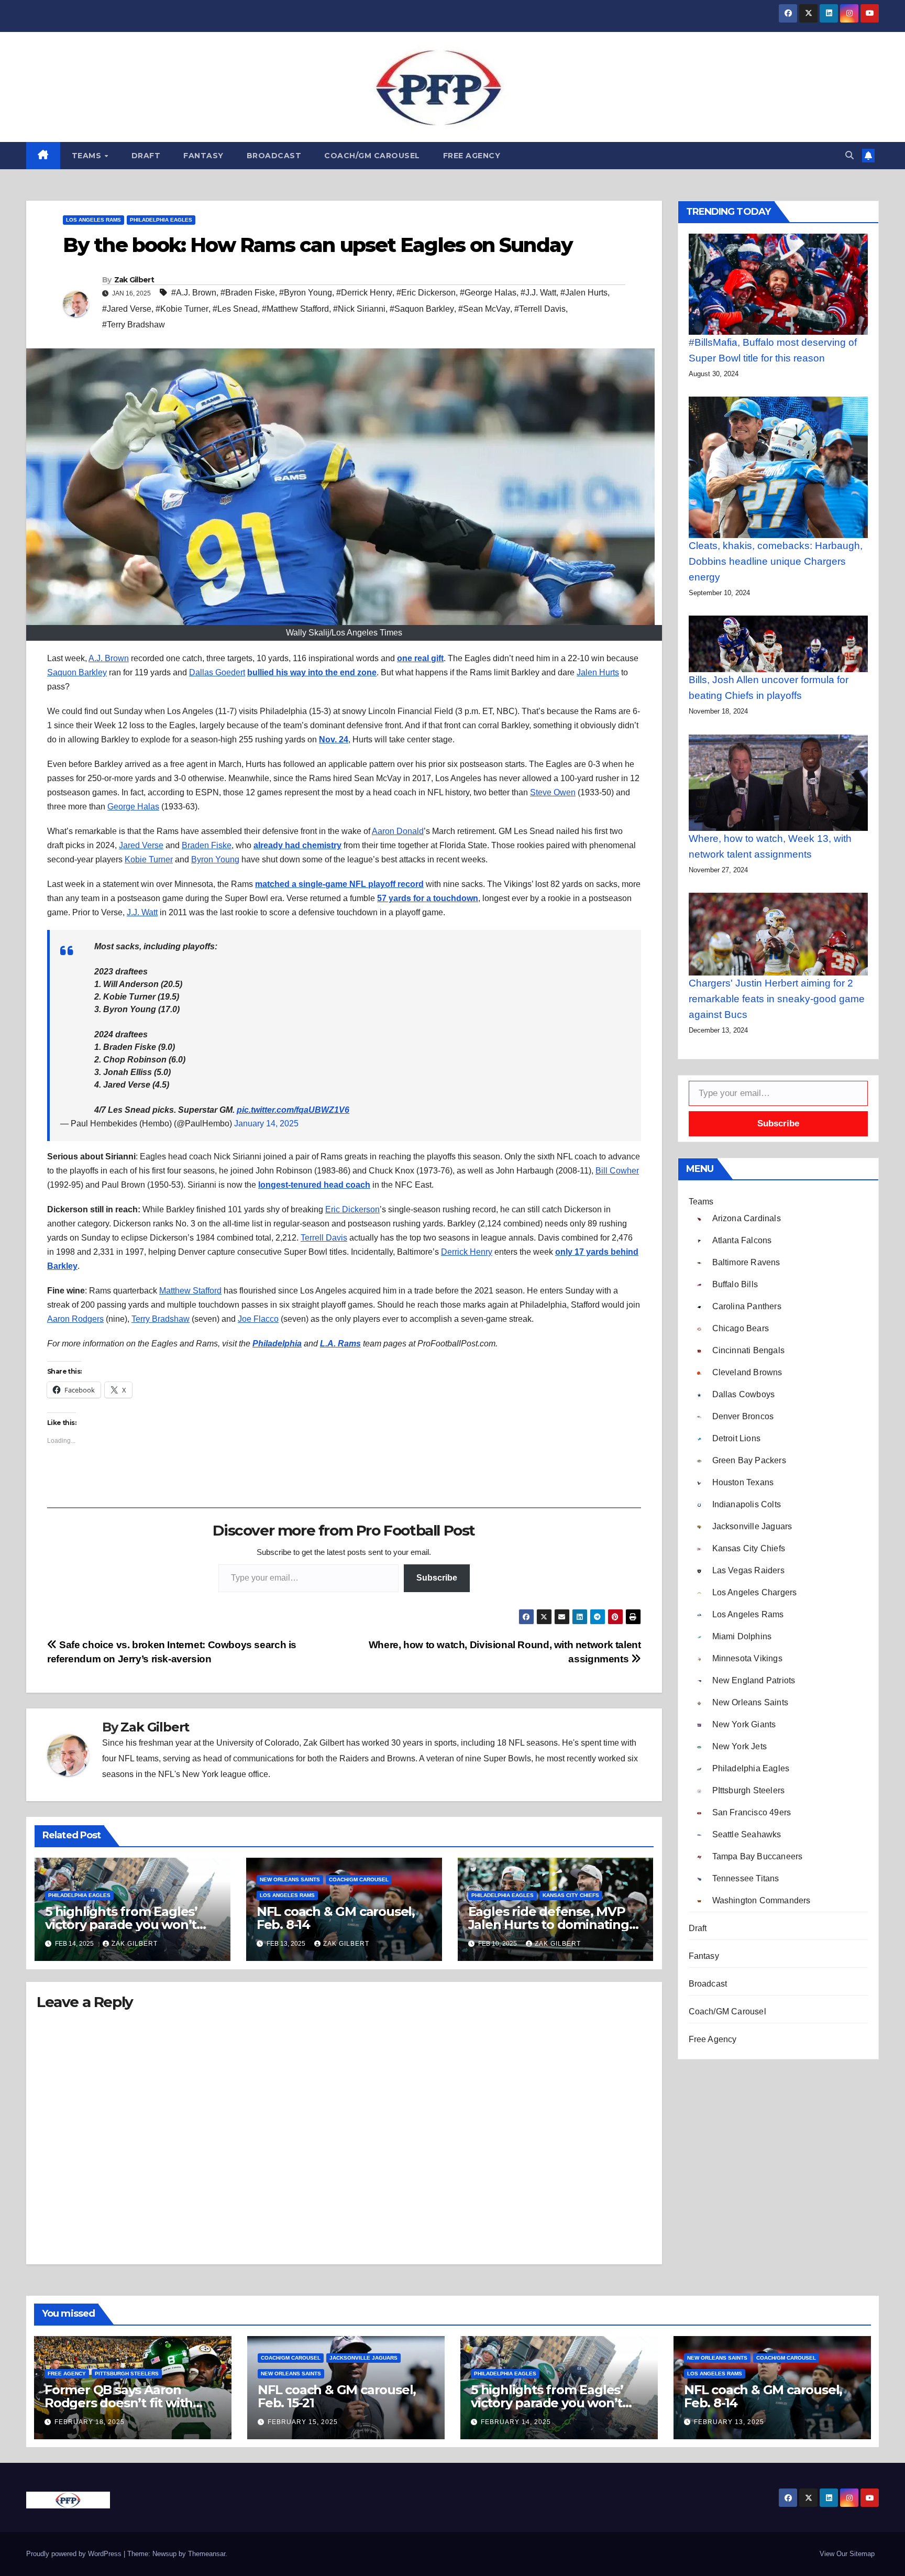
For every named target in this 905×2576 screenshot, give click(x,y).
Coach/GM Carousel (372, 156)
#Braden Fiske (248, 293)
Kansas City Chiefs (571, 1895)
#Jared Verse (127, 309)
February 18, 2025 (90, 2422)
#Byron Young (306, 293)
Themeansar (207, 2554)
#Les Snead (235, 309)
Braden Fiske (207, 845)
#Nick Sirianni (359, 309)
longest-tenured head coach (314, 1185)
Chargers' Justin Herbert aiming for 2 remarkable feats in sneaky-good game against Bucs (777, 999)
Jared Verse (141, 845)
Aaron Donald (398, 831)
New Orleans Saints (290, 1879)
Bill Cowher (617, 1171)
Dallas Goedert (217, 672)
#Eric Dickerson (426, 293)
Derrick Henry (467, 1252)
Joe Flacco (258, 1319)
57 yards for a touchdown (428, 898)
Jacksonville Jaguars (363, 2358)
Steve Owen (553, 792)
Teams (88, 156)
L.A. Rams (340, 1344)
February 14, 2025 (516, 2422)
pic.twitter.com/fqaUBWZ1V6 (293, 1110)
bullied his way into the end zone (312, 672)
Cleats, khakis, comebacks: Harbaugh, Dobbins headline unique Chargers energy (776, 561)
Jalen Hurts (598, 672)
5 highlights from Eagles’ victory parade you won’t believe (121, 1925)
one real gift (420, 658)
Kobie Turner (149, 859)
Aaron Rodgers (75, 1319)
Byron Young (215, 859)
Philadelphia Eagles (161, 220)
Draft (146, 156)
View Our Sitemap (847, 2554)
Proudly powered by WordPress (75, 2554)
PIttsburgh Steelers (127, 2374)
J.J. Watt (142, 912)
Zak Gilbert (134, 280)
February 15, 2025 (303, 2422)
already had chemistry (297, 845)
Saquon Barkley (77, 672)
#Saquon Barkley (422, 309)
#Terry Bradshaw (134, 325)
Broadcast (274, 156)
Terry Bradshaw (161, 1319)
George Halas (133, 807)
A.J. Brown (109, 658)
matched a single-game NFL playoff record (339, 884)
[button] (849, 155)
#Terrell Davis (540, 309)
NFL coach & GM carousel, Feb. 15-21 (337, 2396)
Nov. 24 (334, 739)
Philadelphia (277, 1344)
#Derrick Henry (364, 293)
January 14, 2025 (266, 1123)
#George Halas (488, 293)
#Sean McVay (484, 309)
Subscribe (437, 1578)
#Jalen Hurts (584, 293)
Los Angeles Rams (93, 220)
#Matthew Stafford (295, 309)
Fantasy (203, 156)
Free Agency (472, 156)
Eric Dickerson (352, 1209)
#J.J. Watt (538, 293)
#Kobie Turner (182, 309)
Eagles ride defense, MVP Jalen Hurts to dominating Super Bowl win (549, 1925)
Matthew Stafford (190, 1291)
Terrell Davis (324, 1238)
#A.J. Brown (194, 293)
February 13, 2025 (729, 2422)
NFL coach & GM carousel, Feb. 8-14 (336, 1918)
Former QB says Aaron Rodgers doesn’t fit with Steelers (119, 2403)
